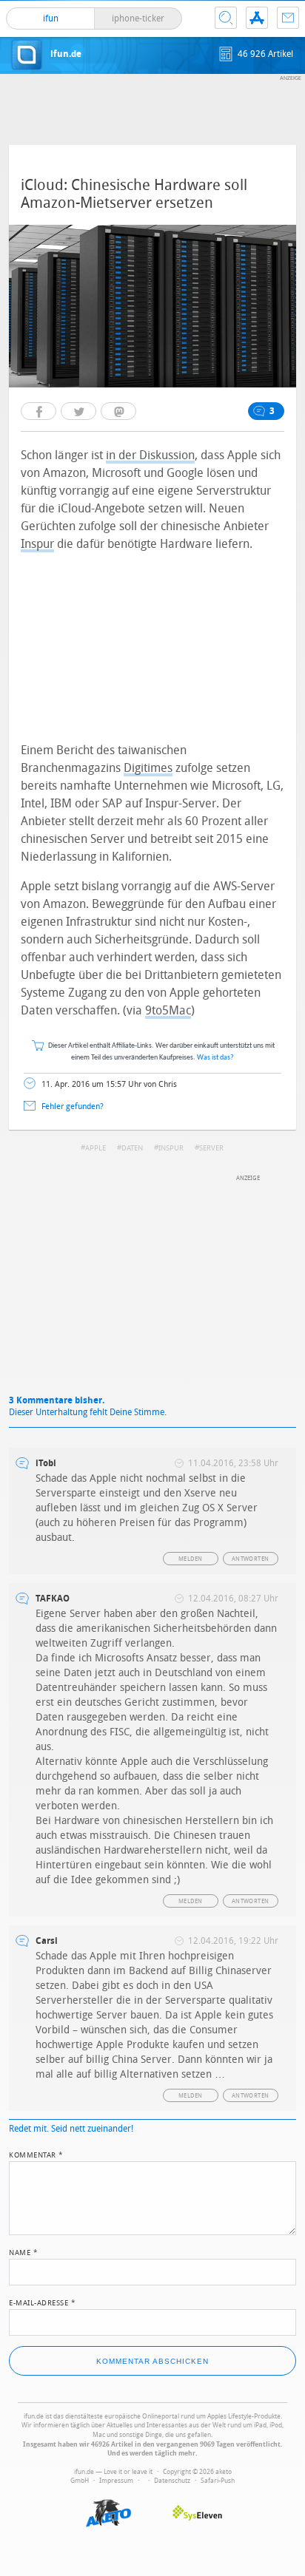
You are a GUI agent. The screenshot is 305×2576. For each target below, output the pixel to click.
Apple (95, 1148)
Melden (190, 1559)
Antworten (251, 1559)
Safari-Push (218, 2481)
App (257, 18)
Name (23, 2251)
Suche (226, 18)
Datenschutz (172, 2481)
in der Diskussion (150, 455)
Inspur (37, 544)
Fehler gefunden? (73, 1106)
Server (211, 1148)
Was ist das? (215, 1058)
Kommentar (36, 2154)
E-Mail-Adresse (42, 2302)
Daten (132, 1148)
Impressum (116, 2481)
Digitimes (148, 768)
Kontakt (288, 18)
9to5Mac (168, 1010)
